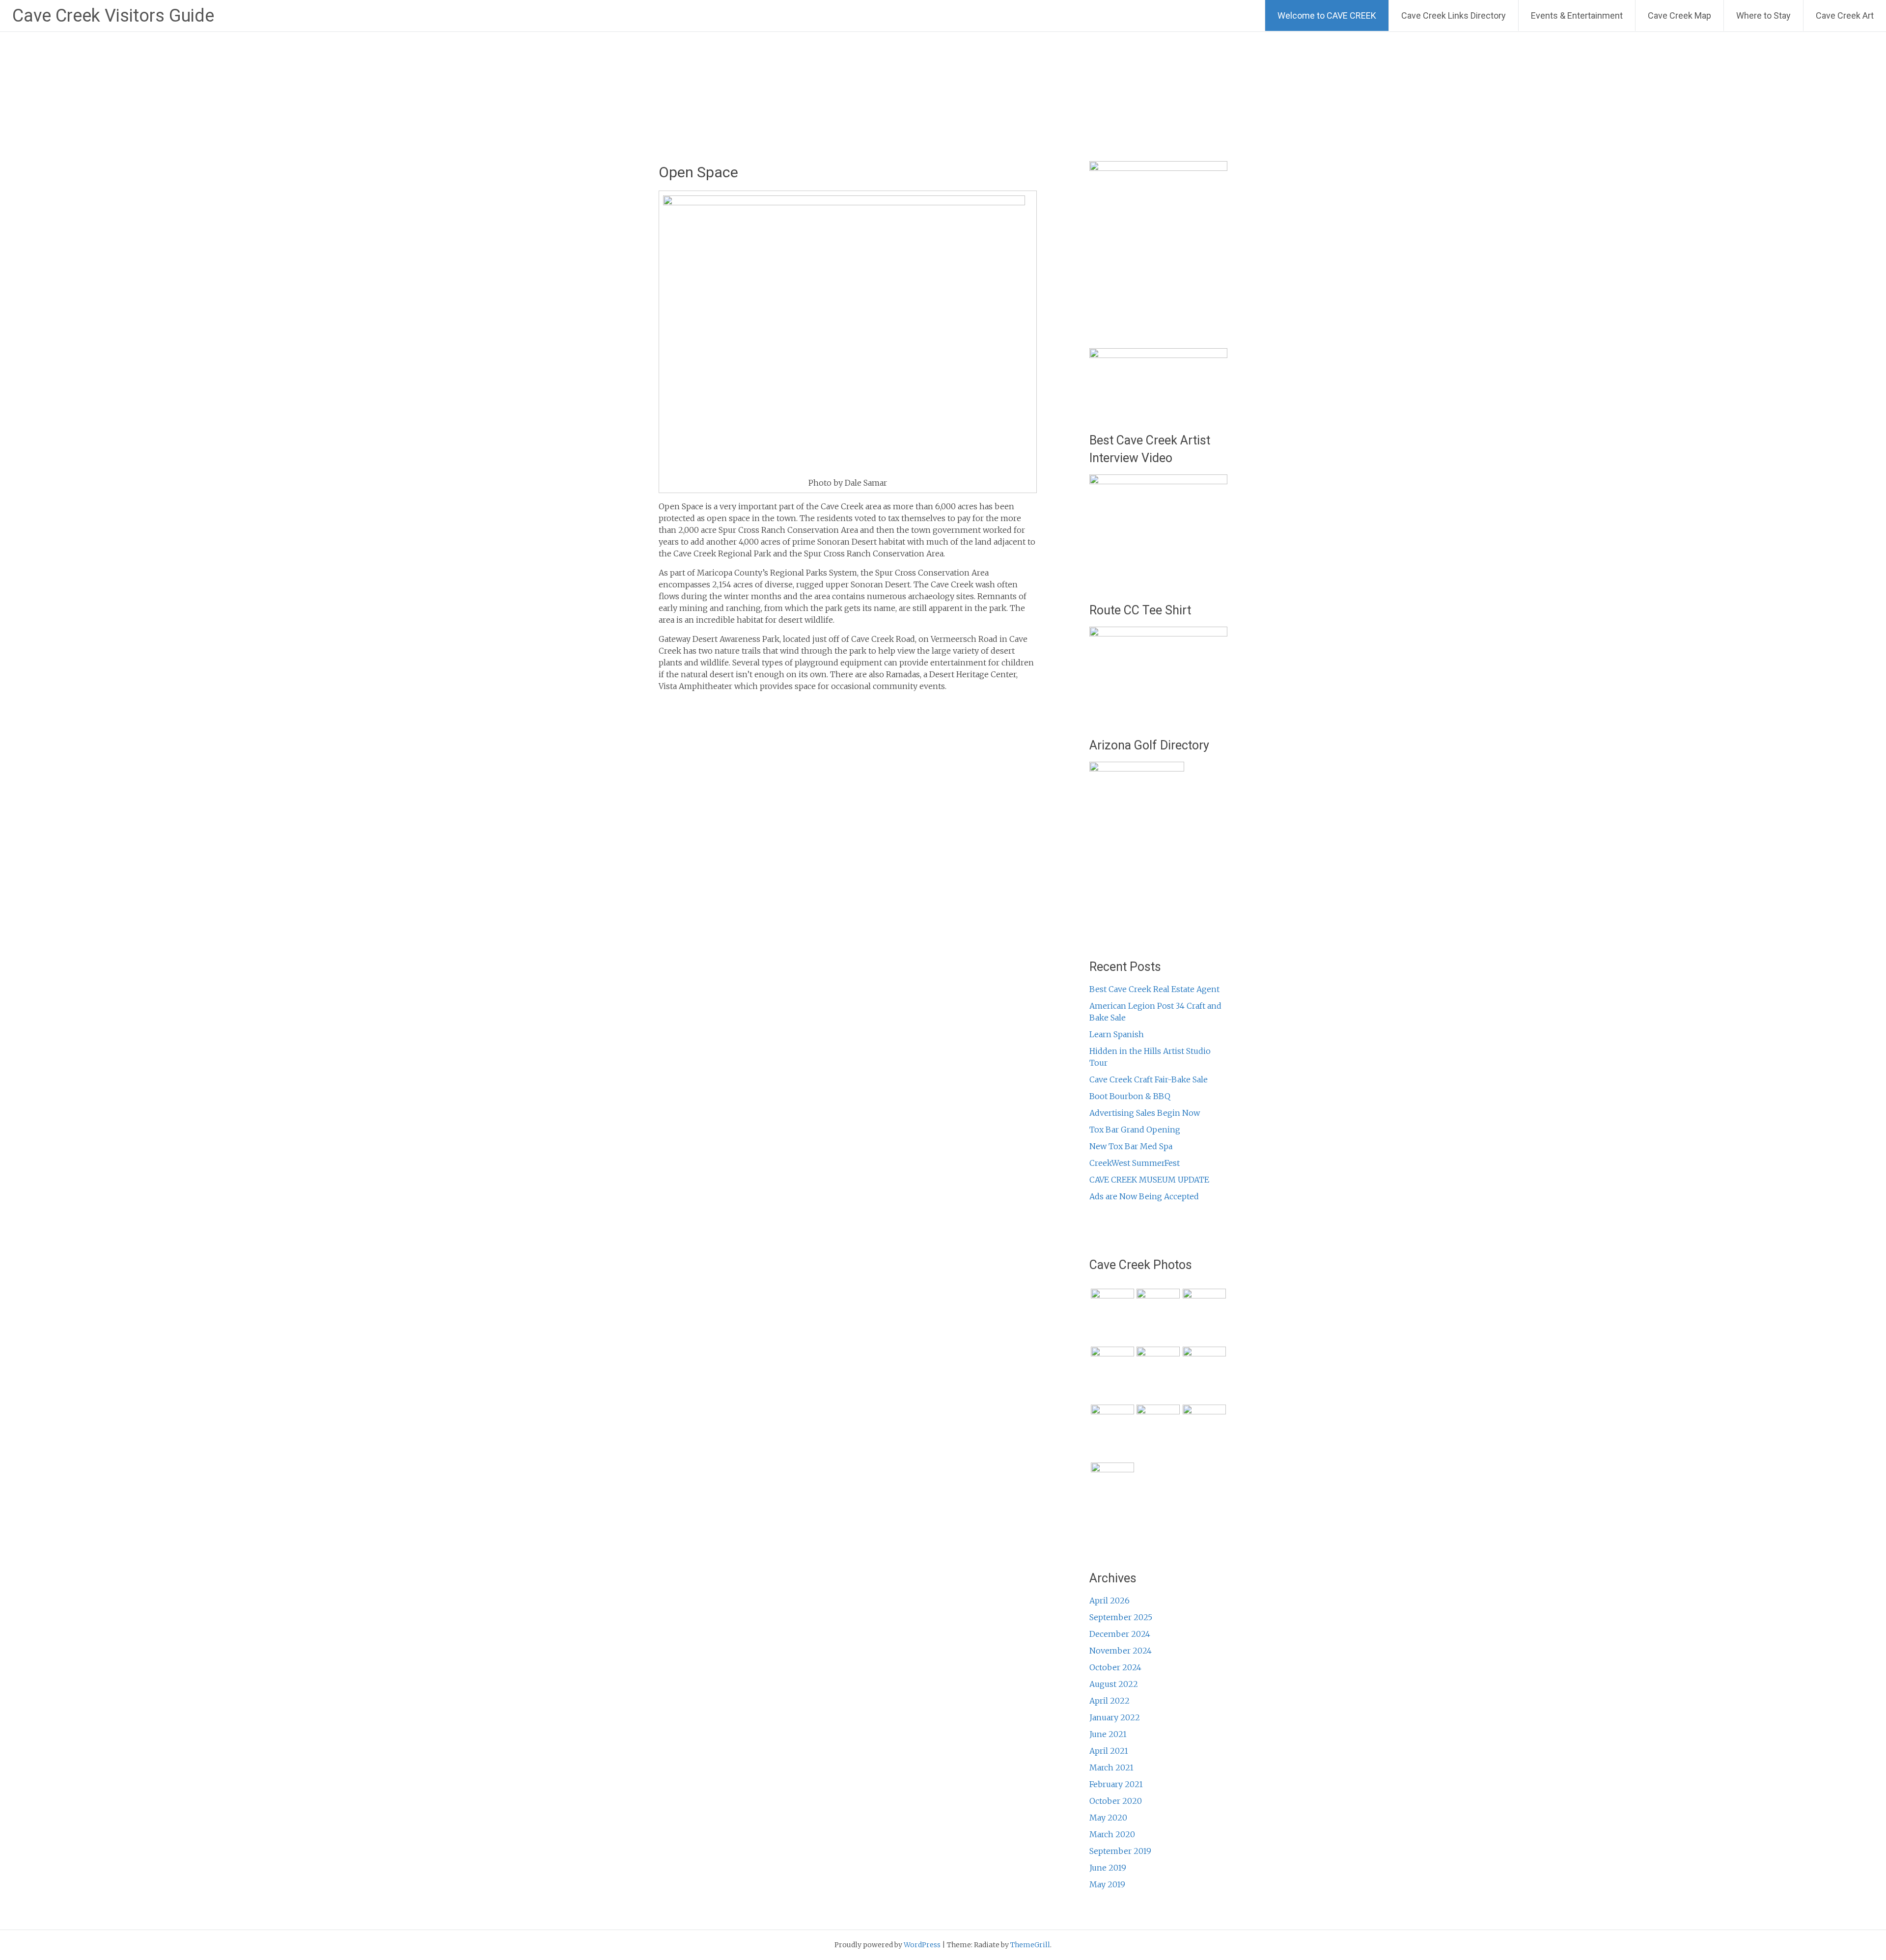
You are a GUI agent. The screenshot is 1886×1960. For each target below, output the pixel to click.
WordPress (922, 1945)
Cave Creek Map (1679, 15)
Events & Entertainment (1577, 15)
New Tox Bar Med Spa (1131, 1146)
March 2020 (1112, 1834)
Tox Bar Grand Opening (1135, 1130)
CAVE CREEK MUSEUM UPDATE (1149, 1180)
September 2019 (1120, 1851)
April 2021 (1109, 1751)
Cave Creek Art (1845, 15)
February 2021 (1116, 1784)
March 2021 (1111, 1767)
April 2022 (1109, 1701)
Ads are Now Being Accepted (1144, 1196)
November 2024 (1121, 1651)
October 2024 (1115, 1667)
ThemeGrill (1030, 1945)
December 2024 (1120, 1634)
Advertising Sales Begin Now (1145, 1113)
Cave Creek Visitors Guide (113, 16)
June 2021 (1108, 1734)
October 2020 (1116, 1801)
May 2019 (1107, 1884)
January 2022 (1115, 1717)
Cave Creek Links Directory (1454, 15)
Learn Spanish (1117, 1034)
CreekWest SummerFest (1135, 1163)
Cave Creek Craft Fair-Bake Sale (1149, 1079)
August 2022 (1114, 1684)
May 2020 (1108, 1818)
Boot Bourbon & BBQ (1130, 1096)
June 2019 (1108, 1868)
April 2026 (1109, 1601)
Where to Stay (1763, 15)
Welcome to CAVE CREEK (1327, 15)
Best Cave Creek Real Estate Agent (1154, 989)
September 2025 (1121, 1617)
